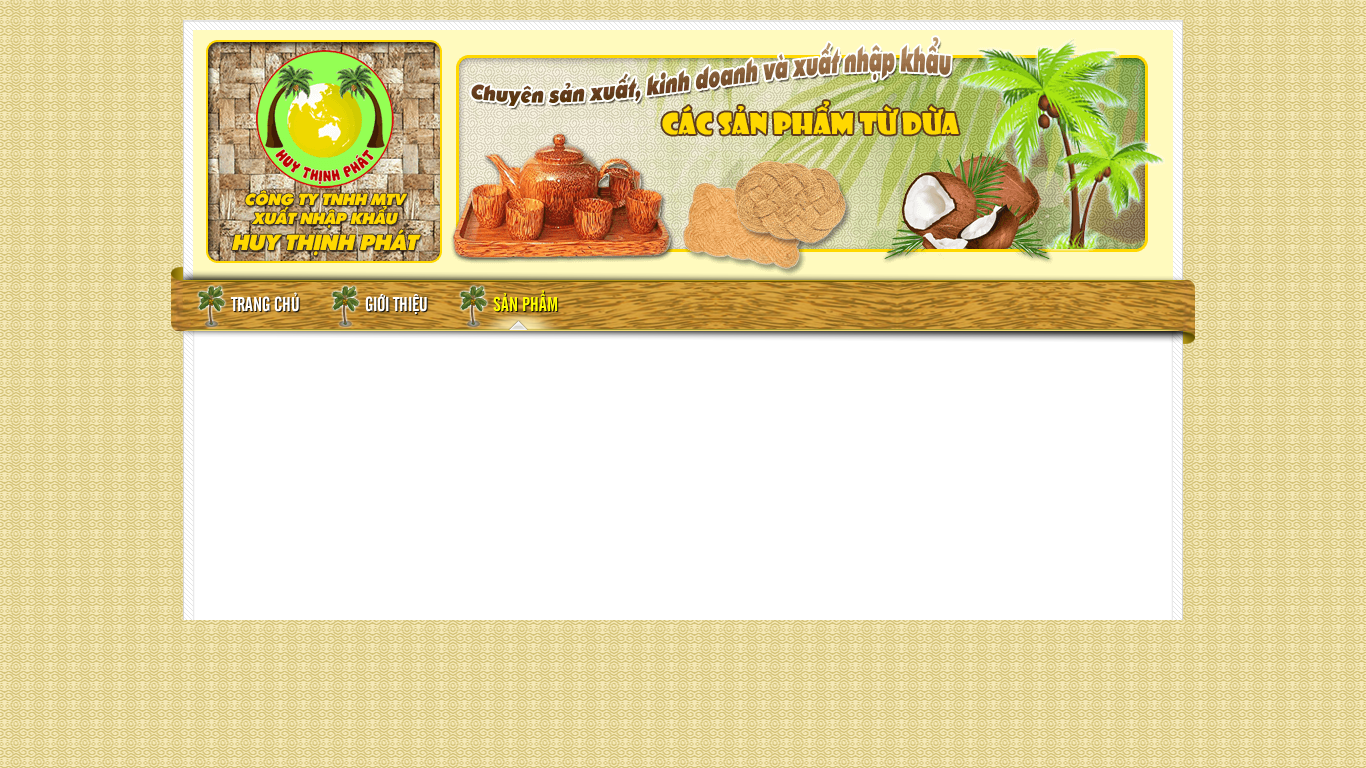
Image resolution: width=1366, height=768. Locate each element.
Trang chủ (265, 305)
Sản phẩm (525, 305)
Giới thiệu (396, 305)
